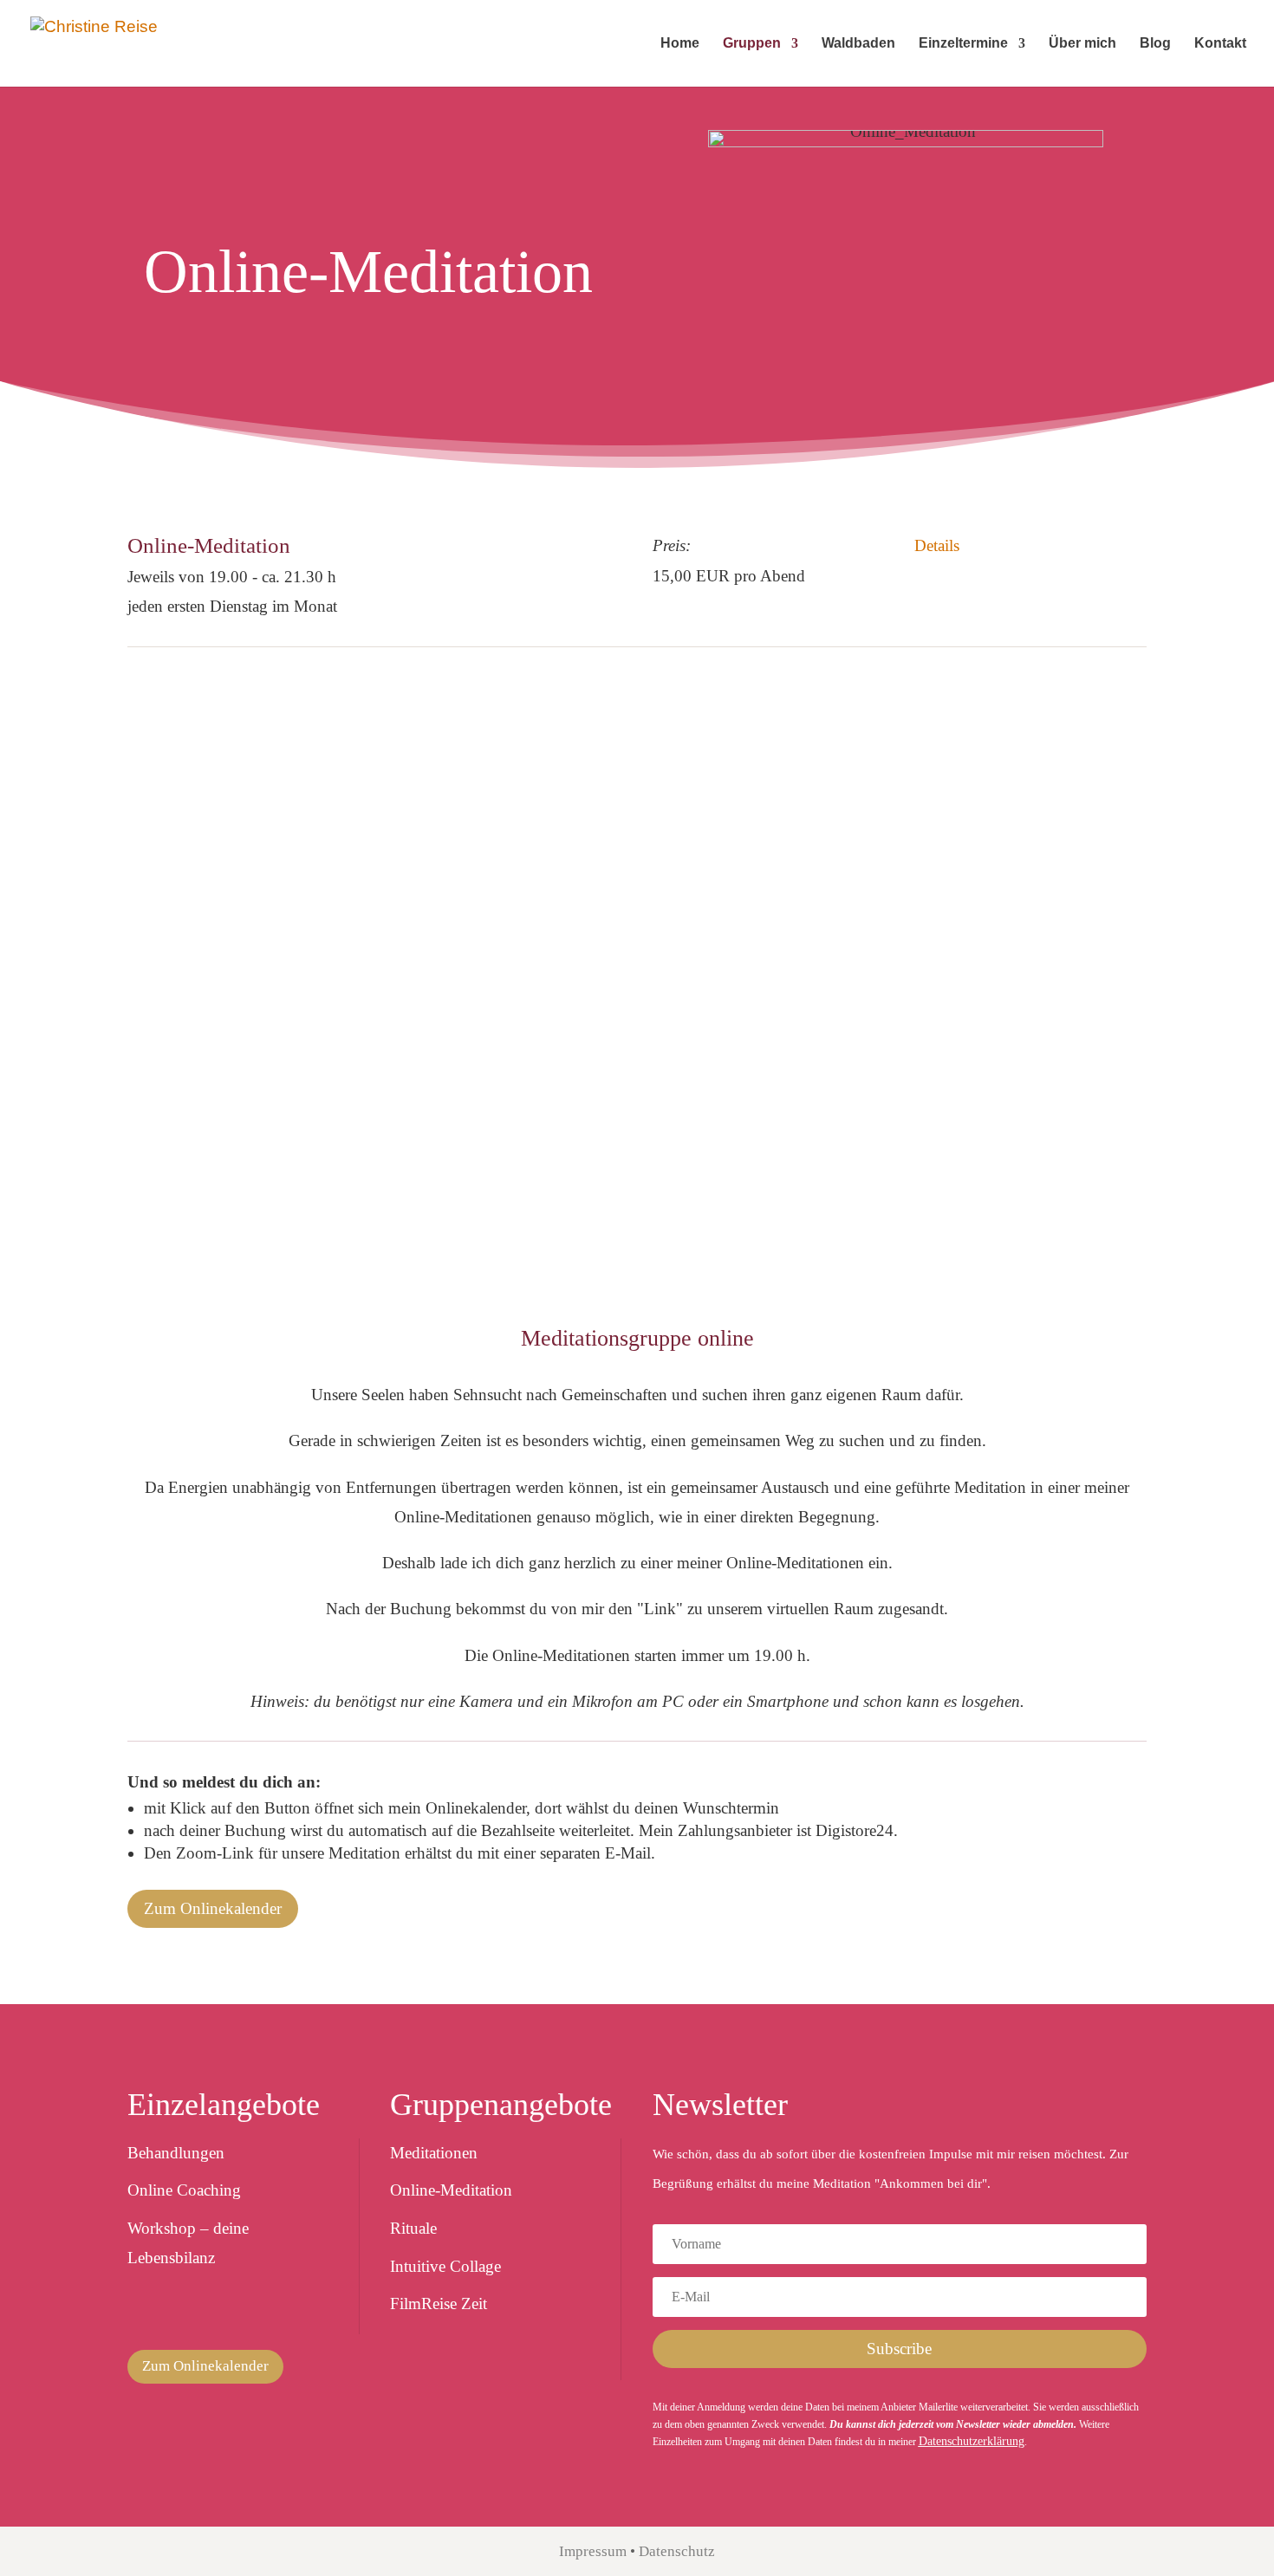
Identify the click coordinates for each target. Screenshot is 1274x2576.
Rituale (413, 2228)
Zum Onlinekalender (213, 1908)
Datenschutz (677, 2551)
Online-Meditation (451, 2190)
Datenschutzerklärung (972, 2441)
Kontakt (1220, 44)
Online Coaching (184, 2190)
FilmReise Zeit (439, 2303)
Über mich (1082, 44)
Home (680, 44)
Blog (1155, 44)
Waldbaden (858, 44)
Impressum (593, 2551)
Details (937, 545)
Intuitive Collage (445, 2266)
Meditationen (434, 2153)
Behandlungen (176, 2153)
